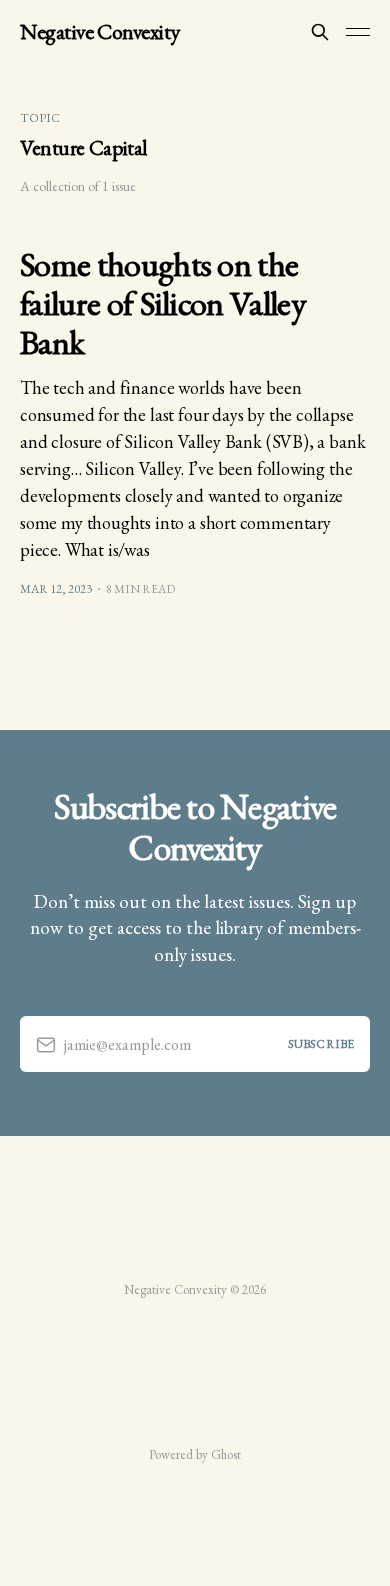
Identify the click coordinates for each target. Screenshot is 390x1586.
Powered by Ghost (195, 1454)
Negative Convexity (100, 32)
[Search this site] (320, 32)
